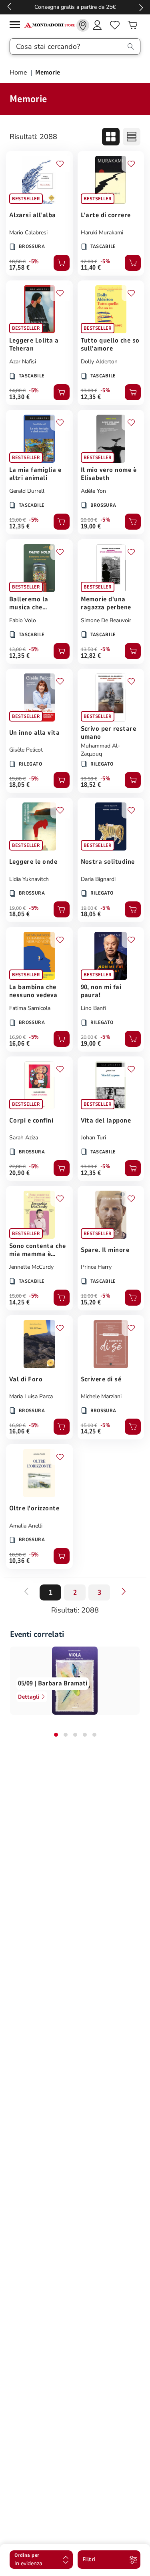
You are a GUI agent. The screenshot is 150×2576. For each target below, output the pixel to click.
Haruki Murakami (102, 233)
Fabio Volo (23, 620)
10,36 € (19, 1561)
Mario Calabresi (28, 233)
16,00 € (89, 1296)
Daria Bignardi (98, 879)
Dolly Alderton (99, 362)
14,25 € (19, 1302)
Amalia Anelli (26, 1526)
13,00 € (89, 391)
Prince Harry (96, 1267)
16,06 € (19, 1044)
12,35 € (91, 397)
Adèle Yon (93, 491)
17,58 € (19, 268)
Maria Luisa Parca (31, 1396)
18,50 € (17, 262)
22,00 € (17, 1167)
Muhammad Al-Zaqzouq (100, 750)
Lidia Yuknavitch (29, 879)
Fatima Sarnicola (30, 1008)
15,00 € (17, 1296)
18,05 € (19, 785)
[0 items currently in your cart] (132, 25)
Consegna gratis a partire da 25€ (75, 7)
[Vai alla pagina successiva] (124, 1591)
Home (19, 73)
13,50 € (89, 649)
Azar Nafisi (23, 362)
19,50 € (89, 779)
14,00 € (17, 391)
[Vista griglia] (111, 137)
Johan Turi (93, 1138)
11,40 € (91, 268)
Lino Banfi (93, 1008)
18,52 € (91, 785)
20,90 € (19, 1173)
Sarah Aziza (24, 1138)
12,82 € (91, 656)
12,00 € (89, 262)
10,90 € (17, 1555)
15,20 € (91, 1302)
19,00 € (91, 526)
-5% (34, 262)
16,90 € (17, 1037)
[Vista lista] (132, 137)
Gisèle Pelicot (26, 750)
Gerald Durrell (27, 491)
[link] (83, 25)
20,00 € (89, 520)
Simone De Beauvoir (106, 620)
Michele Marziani (101, 1396)
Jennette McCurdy (31, 1267)
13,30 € (19, 397)
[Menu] (17, 26)
